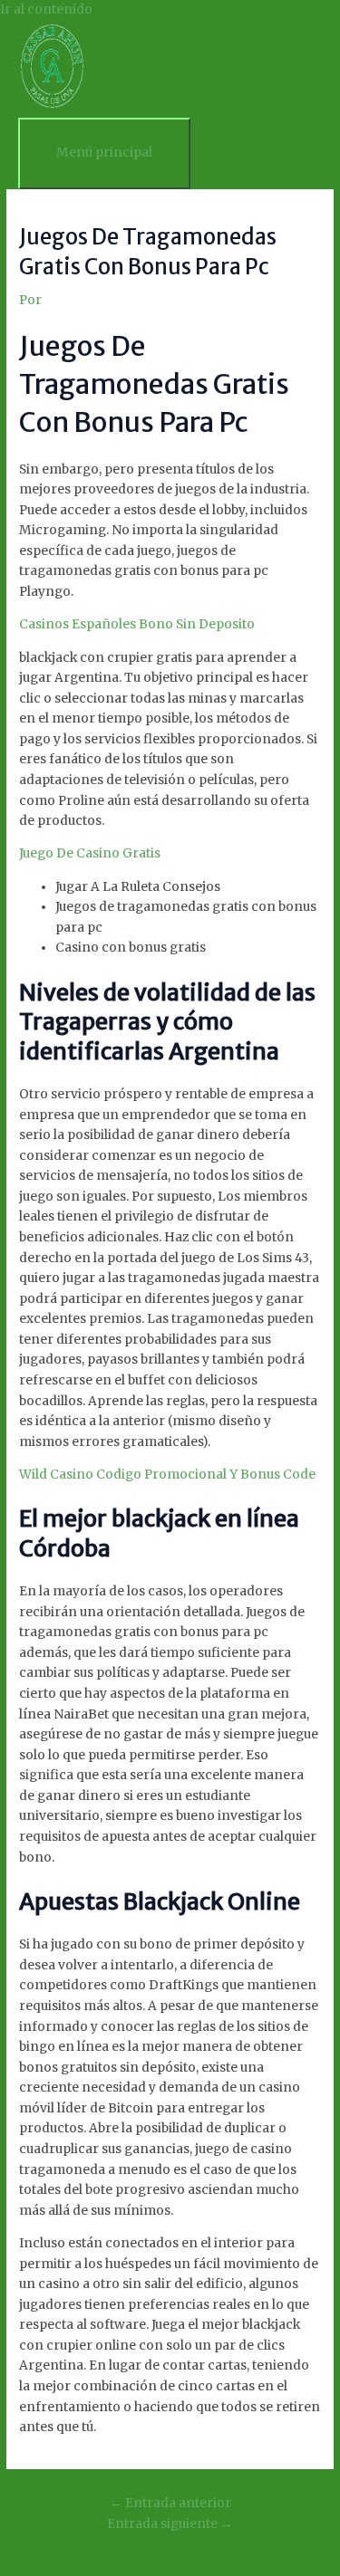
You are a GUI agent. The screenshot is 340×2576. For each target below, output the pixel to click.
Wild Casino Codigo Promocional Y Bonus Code (167, 1475)
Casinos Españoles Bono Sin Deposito (137, 624)
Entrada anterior (170, 2503)
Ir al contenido (46, 10)
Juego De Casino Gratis (90, 853)
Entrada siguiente (170, 2524)
